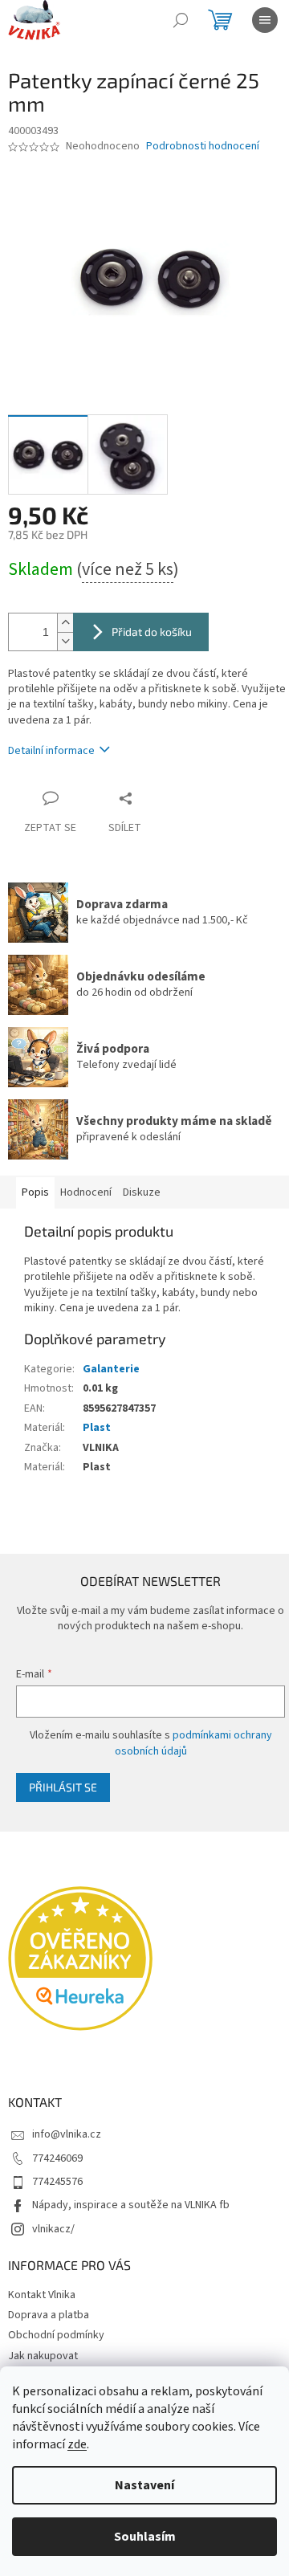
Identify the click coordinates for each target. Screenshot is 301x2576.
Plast (97, 1428)
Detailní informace (51, 751)
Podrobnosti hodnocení (203, 147)
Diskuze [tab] (142, 1192)
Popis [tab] (35, 1192)
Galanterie (111, 1369)
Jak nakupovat (43, 2356)
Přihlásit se (63, 1787)
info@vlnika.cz (67, 2134)
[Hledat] (181, 20)
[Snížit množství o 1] (65, 641)
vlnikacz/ (53, 2229)
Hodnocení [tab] (86, 1192)
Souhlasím (145, 2537)
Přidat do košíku (152, 632)
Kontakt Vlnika (42, 2295)
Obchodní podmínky (56, 2335)
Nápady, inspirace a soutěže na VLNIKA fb (131, 2205)
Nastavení (144, 2485)
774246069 (57, 2158)
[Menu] (265, 20)
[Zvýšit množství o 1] (65, 623)
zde (77, 2444)
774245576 (57, 2182)
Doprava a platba (49, 2315)
